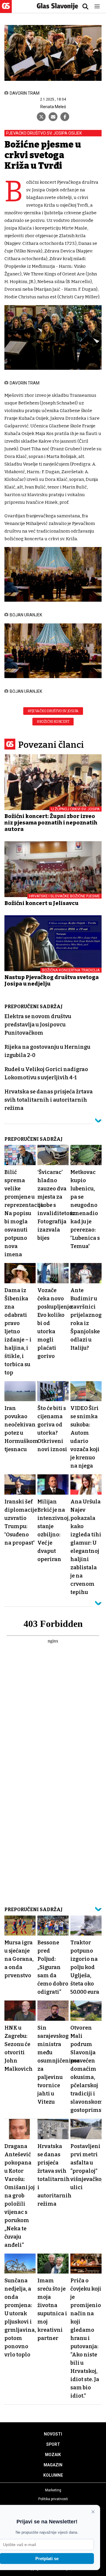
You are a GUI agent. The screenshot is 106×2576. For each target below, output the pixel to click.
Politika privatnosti (53, 2499)
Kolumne (53, 2475)
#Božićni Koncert (53, 722)
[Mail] (53, 117)
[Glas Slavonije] (6, 10)
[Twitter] (41, 117)
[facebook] (65, 117)
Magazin (53, 2465)
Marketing (53, 2490)
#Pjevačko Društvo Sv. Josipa (53, 711)
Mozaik (53, 2455)
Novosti (53, 2434)
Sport (53, 2444)
